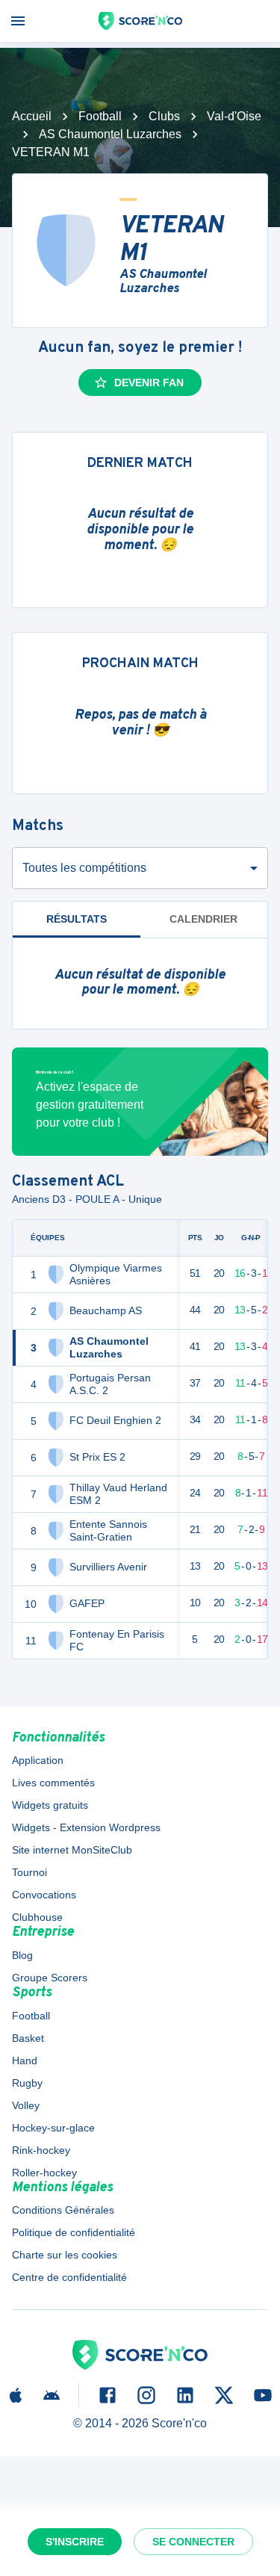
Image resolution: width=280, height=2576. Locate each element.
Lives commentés (53, 1783)
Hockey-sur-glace (53, 2128)
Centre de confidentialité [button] (69, 2277)
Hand (25, 2061)
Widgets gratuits (50, 1805)
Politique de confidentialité (74, 2232)
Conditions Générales (63, 2210)
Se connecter (193, 2542)
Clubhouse (37, 1917)
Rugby (27, 2083)
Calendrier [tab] (203, 919)
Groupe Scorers (50, 1978)
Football (100, 116)
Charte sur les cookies (65, 2255)
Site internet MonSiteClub (72, 1850)
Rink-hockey (41, 2150)
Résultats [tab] (77, 919)
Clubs (164, 116)
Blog (22, 1955)
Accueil (32, 116)
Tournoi (29, 1872)
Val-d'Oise (234, 116)
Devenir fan (149, 383)
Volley (26, 2105)
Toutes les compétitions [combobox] (84, 868)
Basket (28, 2038)
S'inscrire (75, 2542)
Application (38, 1760)
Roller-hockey (44, 2173)
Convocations (44, 1895)
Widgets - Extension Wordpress (86, 1827)
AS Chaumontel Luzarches (110, 134)
